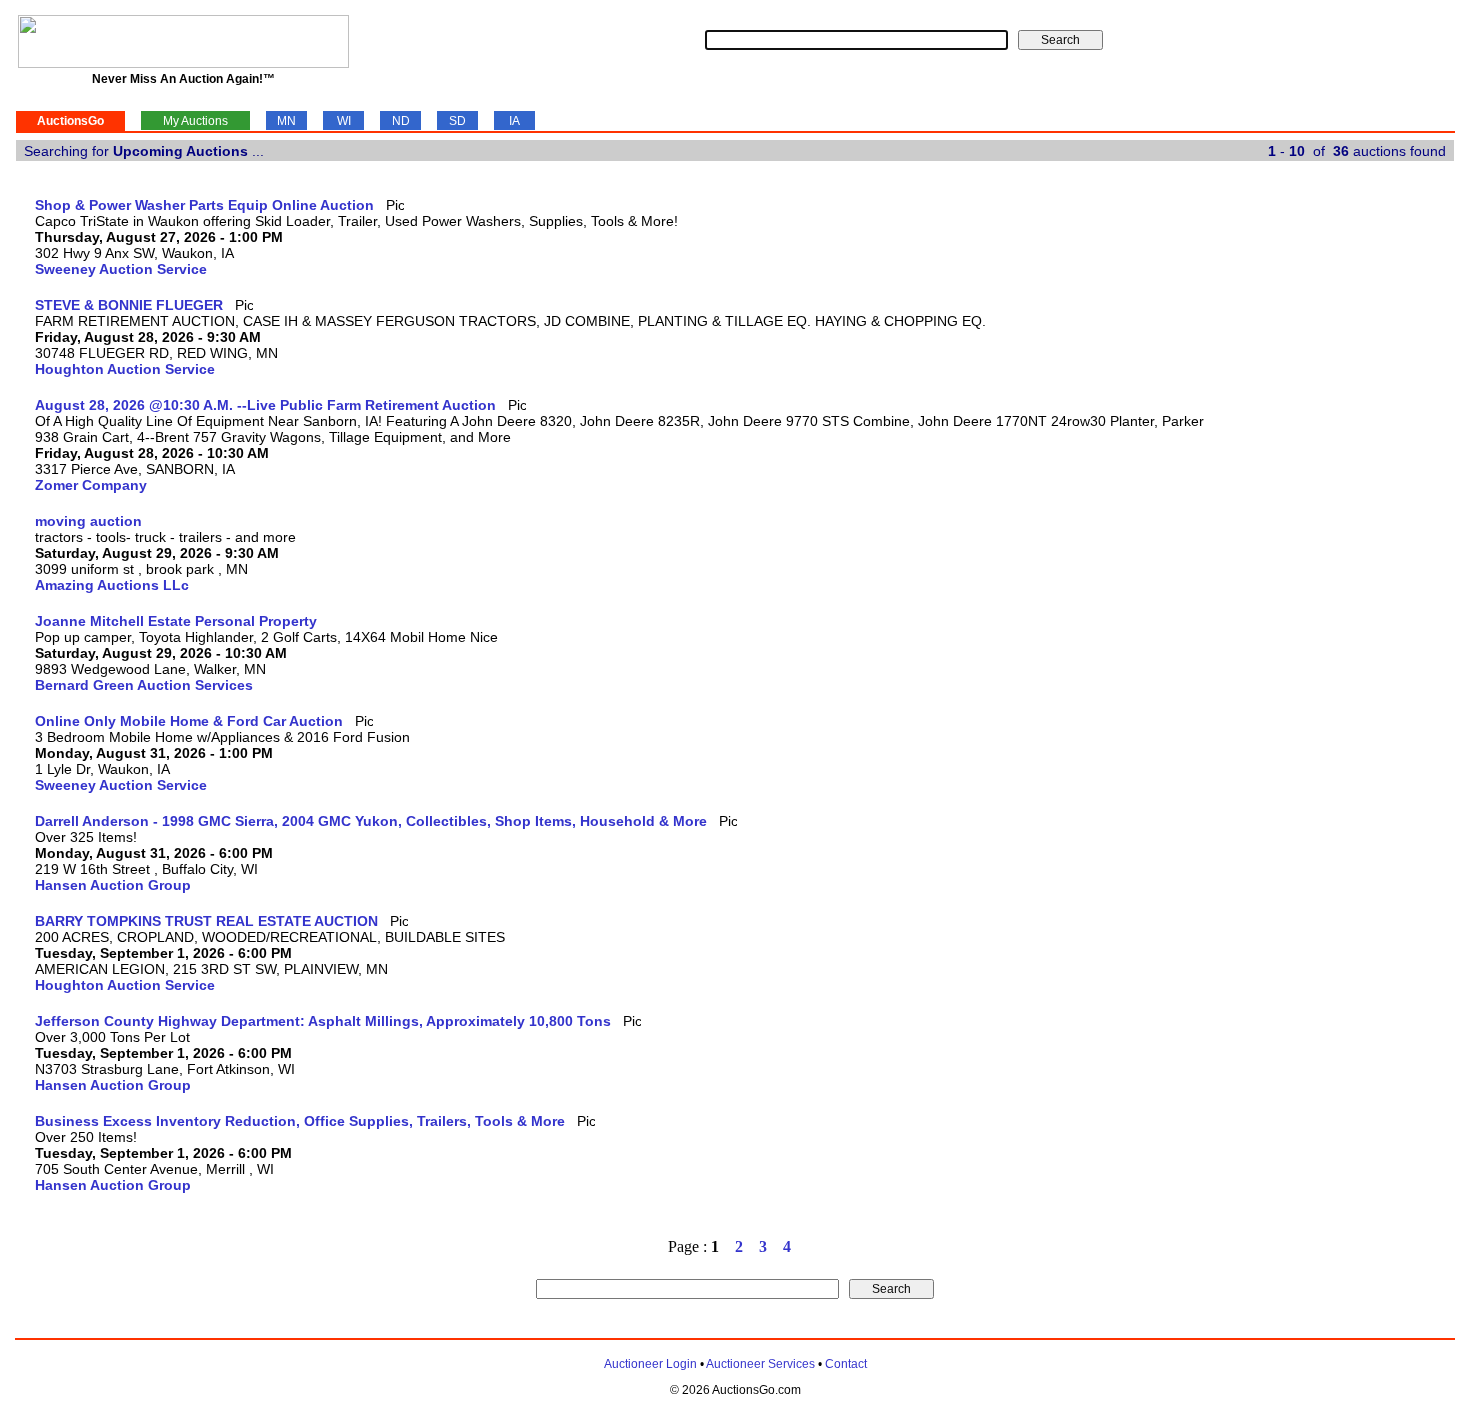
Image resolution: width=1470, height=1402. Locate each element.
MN (286, 121)
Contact (846, 1364)
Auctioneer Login (650, 1364)
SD (457, 121)
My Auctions (195, 121)
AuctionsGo (70, 121)
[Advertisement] (1372, 497)
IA (514, 121)
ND (401, 121)
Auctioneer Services (760, 1364)
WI (344, 121)
